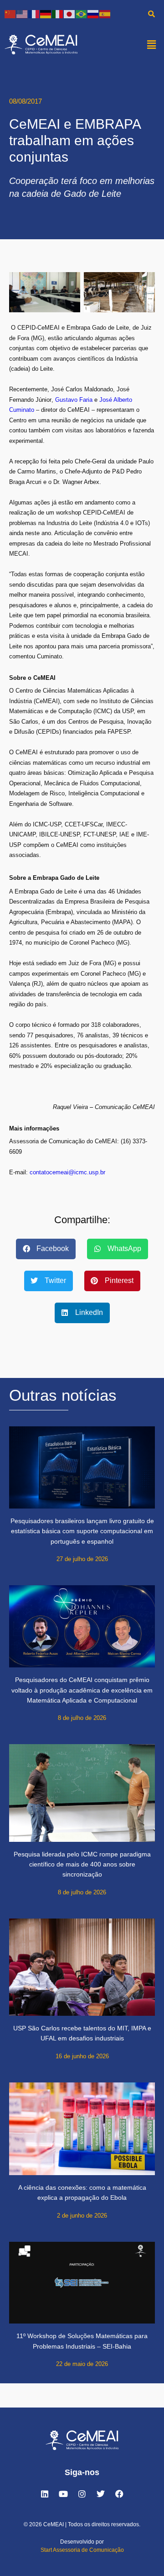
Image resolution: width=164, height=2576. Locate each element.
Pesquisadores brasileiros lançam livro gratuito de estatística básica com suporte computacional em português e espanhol (82, 1531)
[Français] (34, 13)
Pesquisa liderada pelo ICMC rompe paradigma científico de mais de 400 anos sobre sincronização (82, 1864)
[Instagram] (82, 2494)
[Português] (82, 13)
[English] (22, 13)
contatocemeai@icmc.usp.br (67, 1172)
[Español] (105, 13)
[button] (152, 44)
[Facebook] (119, 2494)
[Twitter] (101, 2494)
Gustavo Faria (74, 400)
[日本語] (70, 13)
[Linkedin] (45, 2494)
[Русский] (93, 13)
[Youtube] (63, 2494)
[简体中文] (10, 13)
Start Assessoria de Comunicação (82, 2550)
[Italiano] (58, 13)
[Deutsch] (46, 13)
